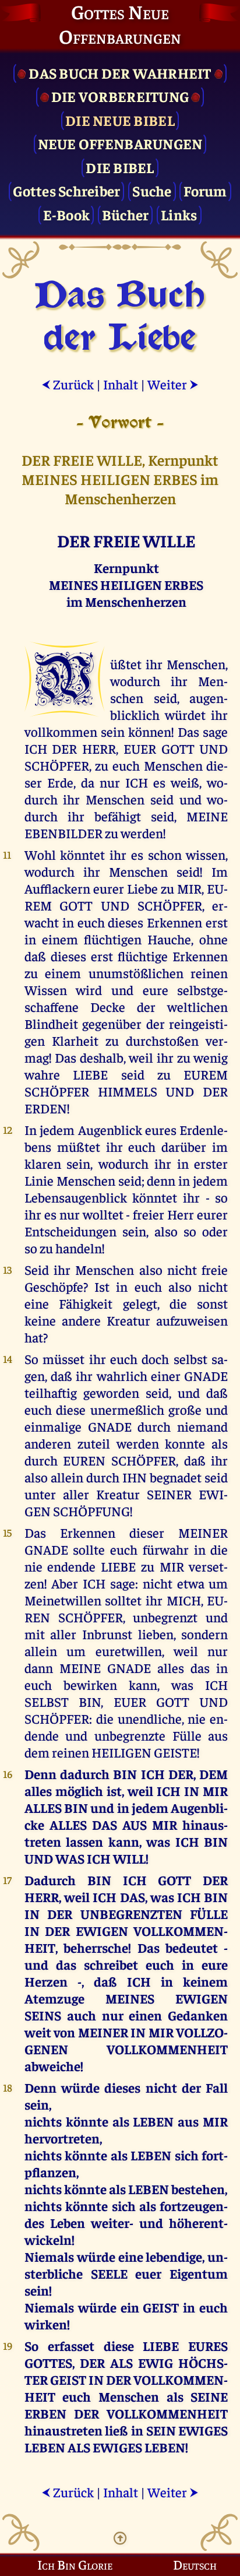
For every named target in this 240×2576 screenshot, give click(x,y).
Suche (152, 190)
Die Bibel (120, 167)
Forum (205, 190)
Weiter (173, 384)
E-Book (67, 214)
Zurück (68, 384)
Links (179, 214)
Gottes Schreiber (66, 190)
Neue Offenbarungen (120, 143)
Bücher (126, 214)
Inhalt (121, 384)
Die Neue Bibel (120, 120)
